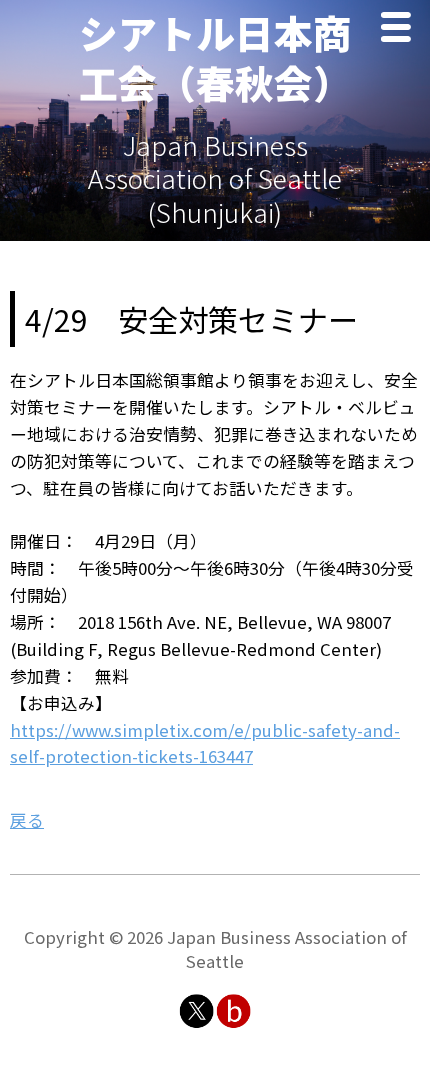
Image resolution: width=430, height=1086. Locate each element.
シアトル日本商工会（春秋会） (215, 57)
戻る (27, 820)
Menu (401, 29)
